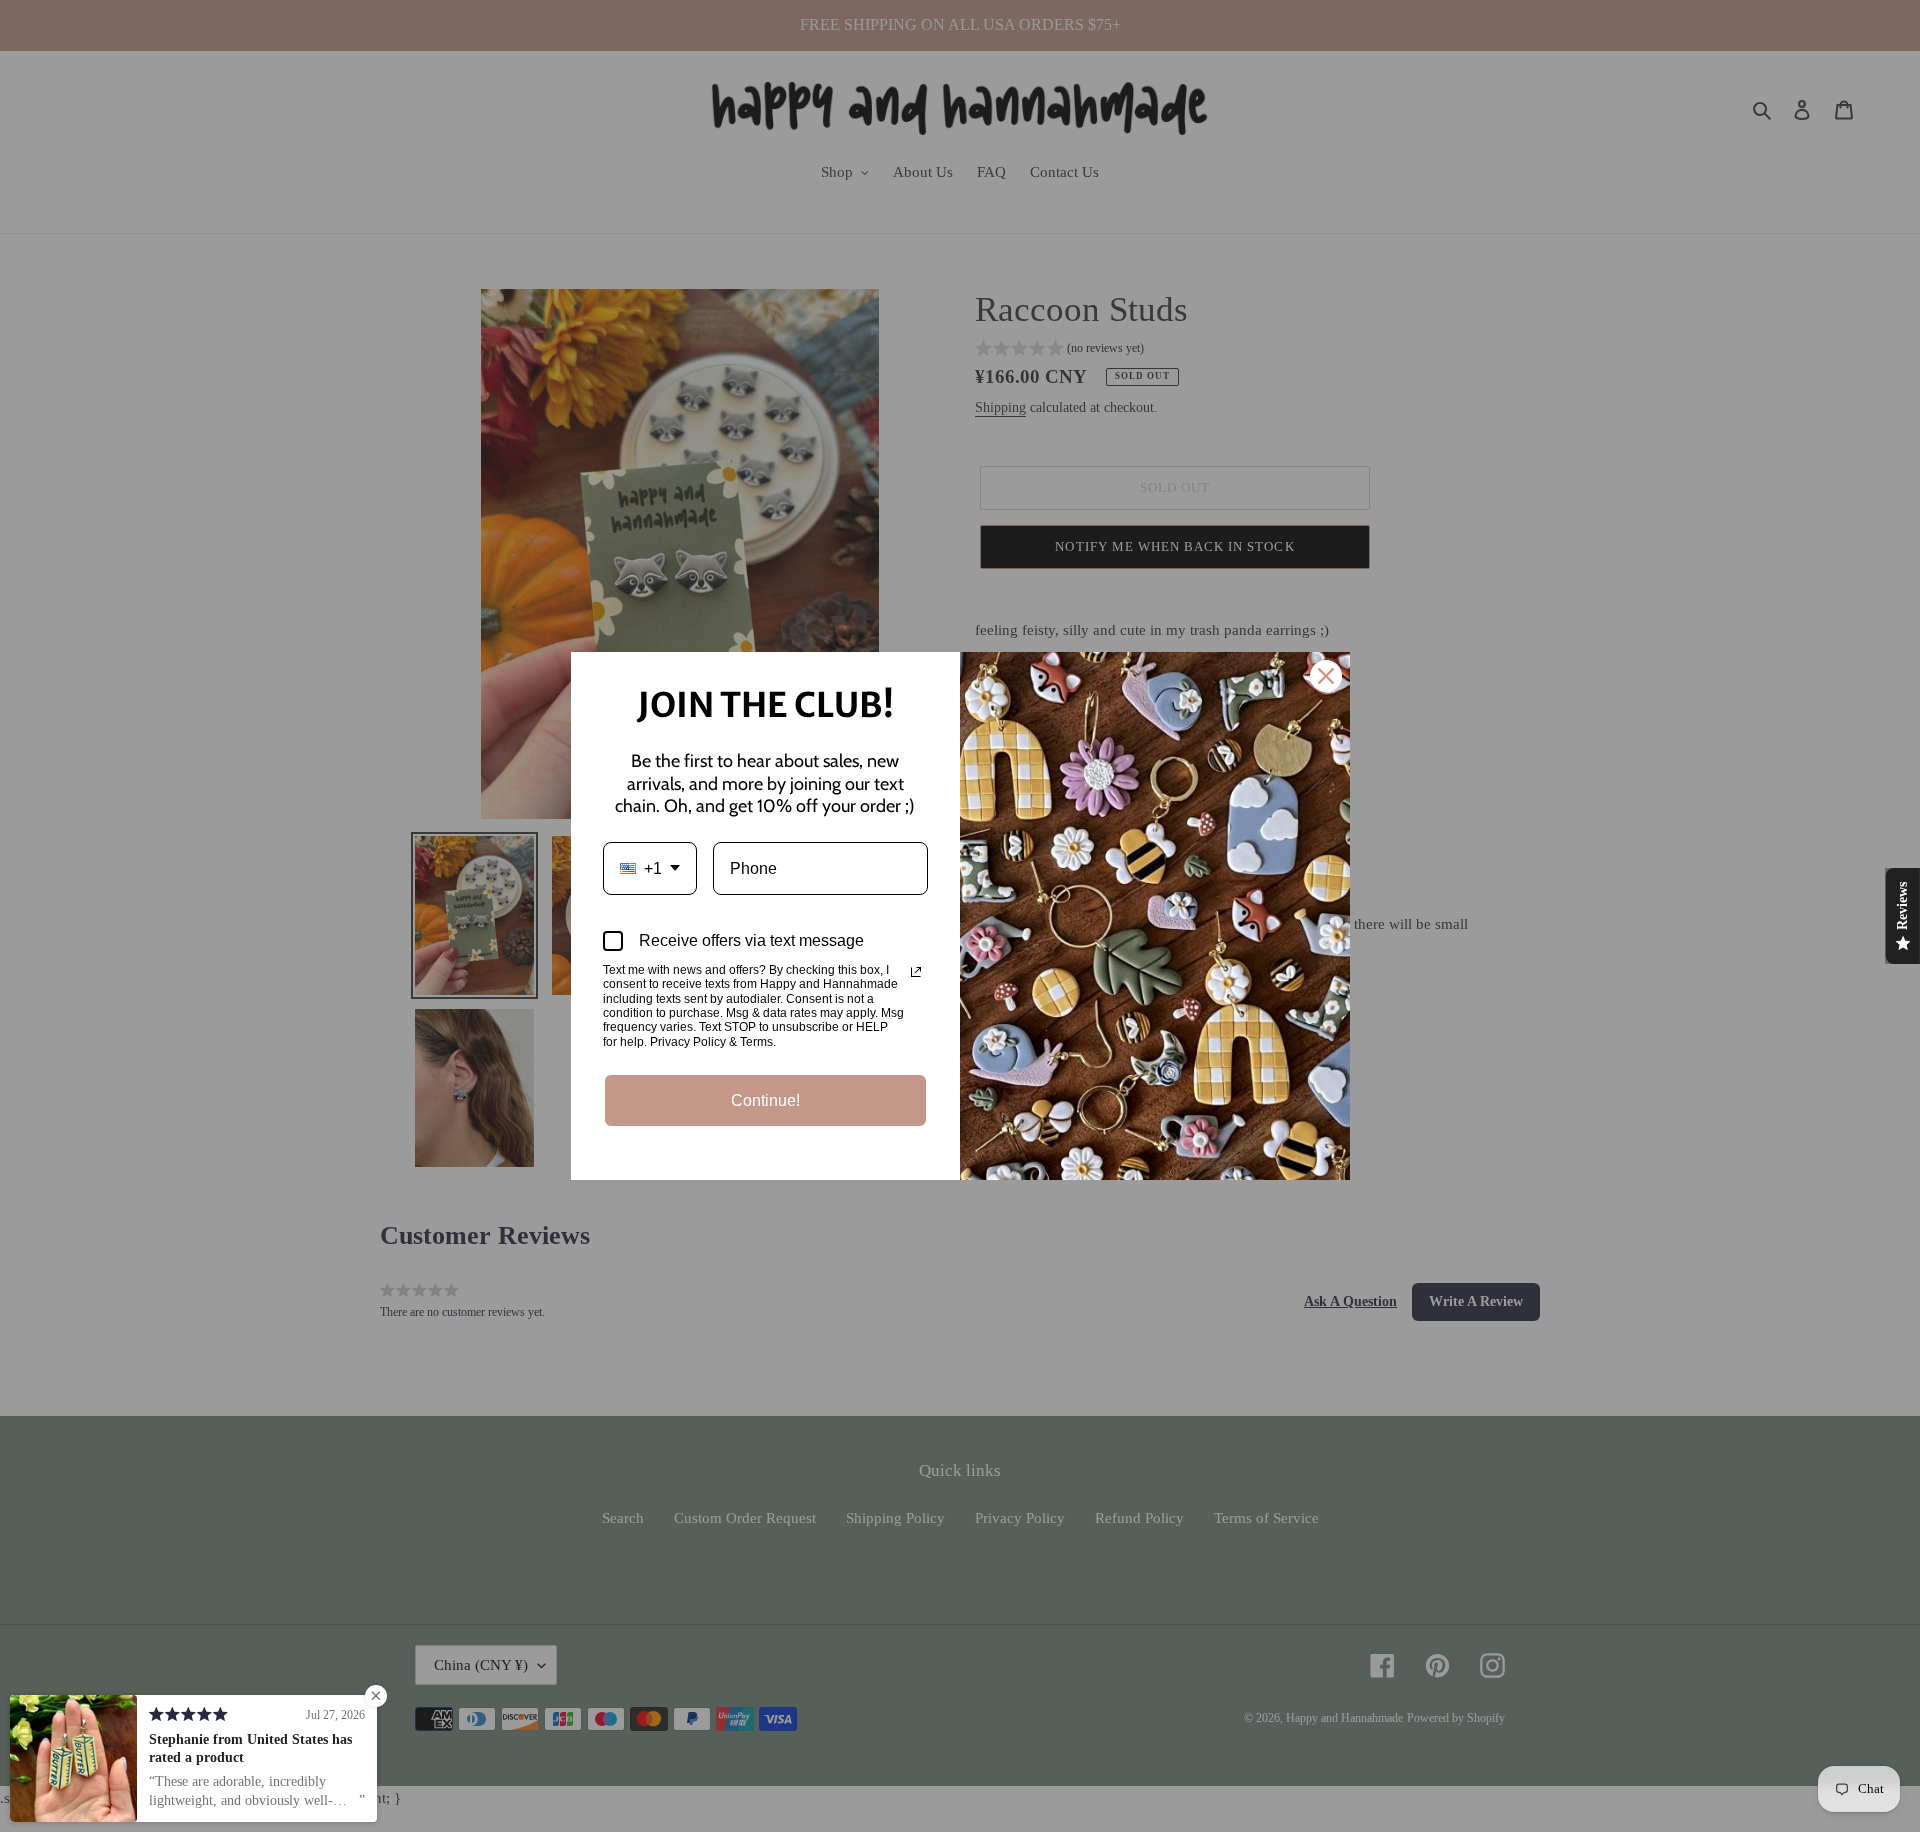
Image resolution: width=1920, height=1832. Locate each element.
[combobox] (650, 868)
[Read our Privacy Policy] (916, 972)
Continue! (765, 1100)
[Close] (1326, 676)
